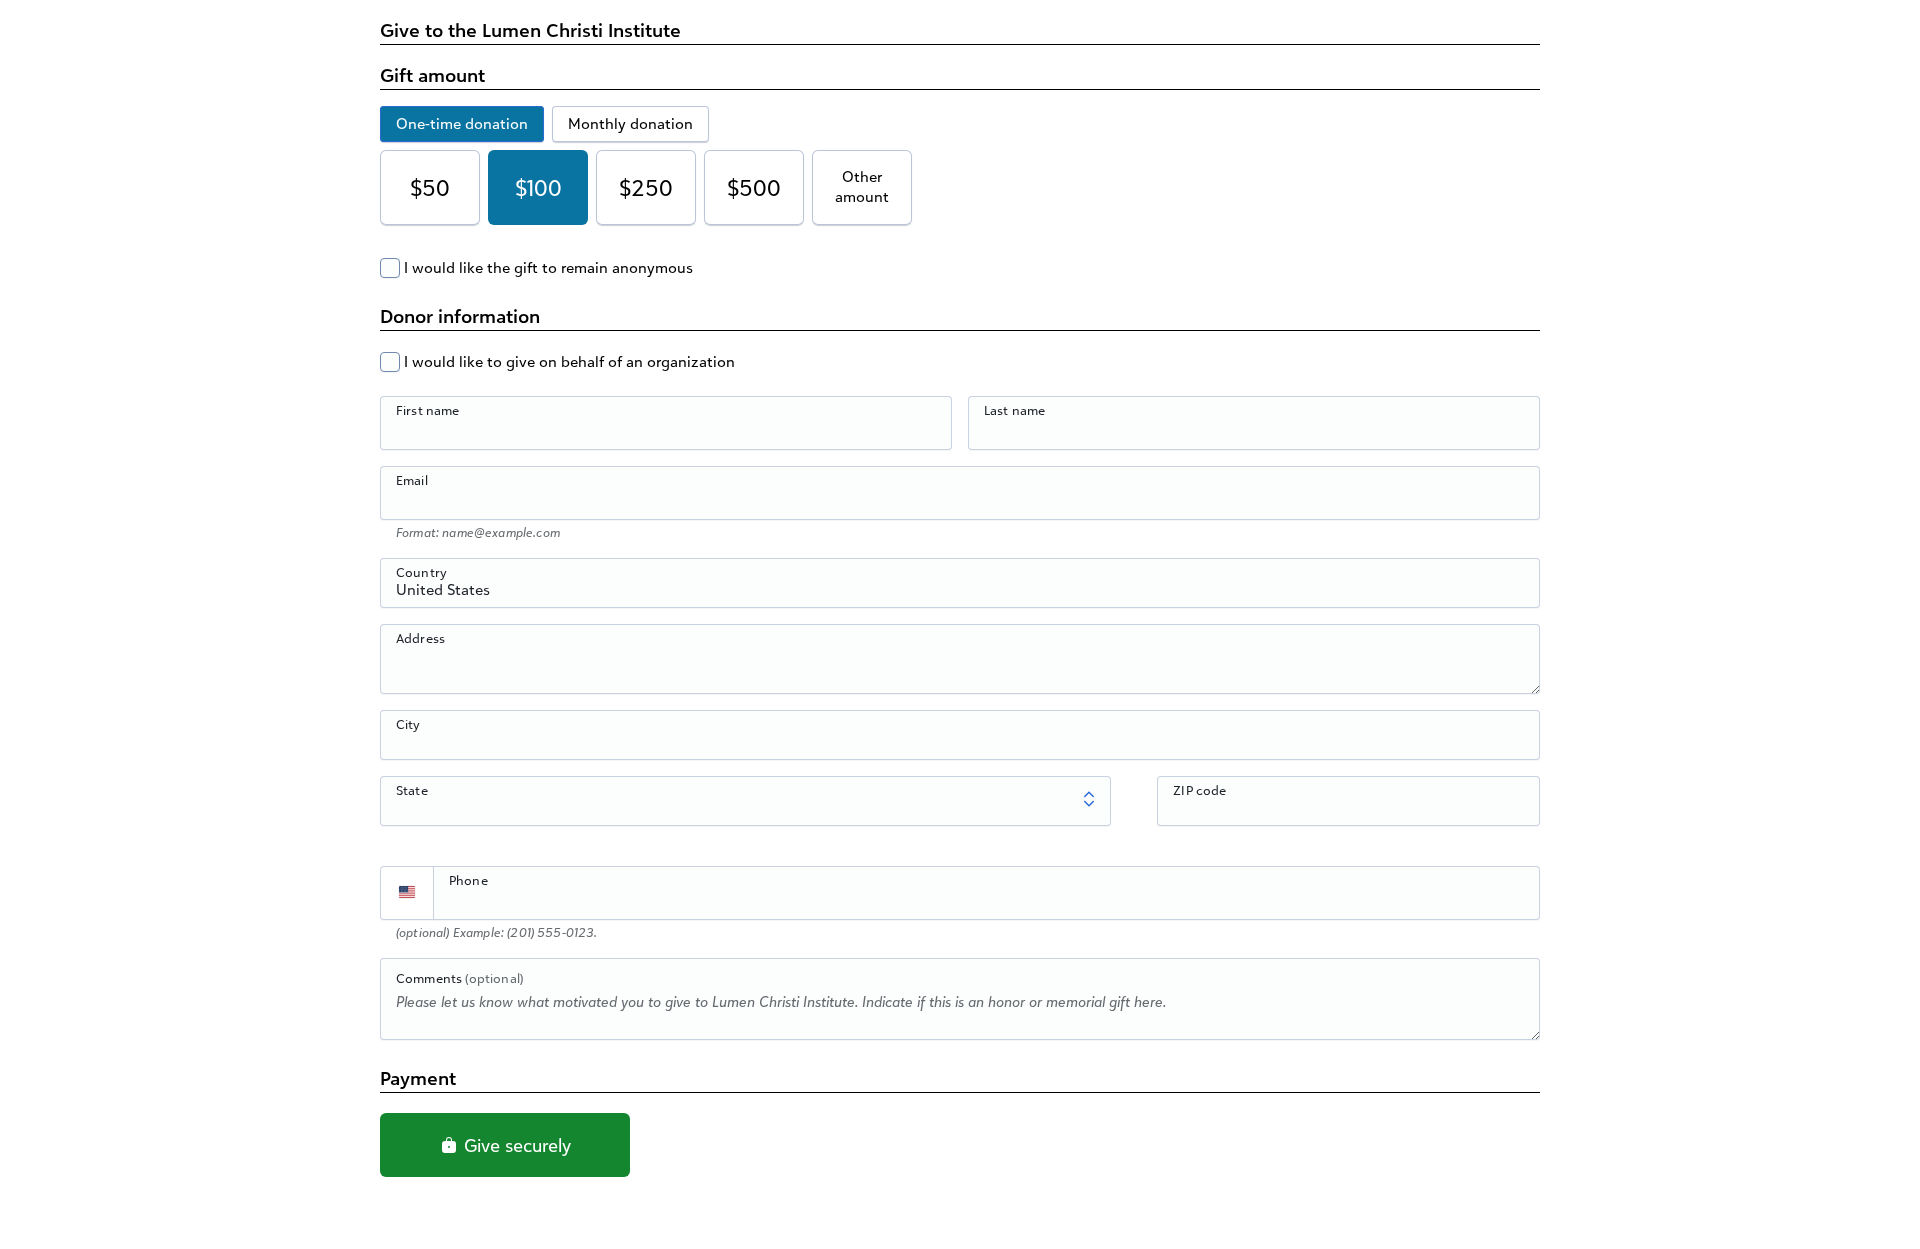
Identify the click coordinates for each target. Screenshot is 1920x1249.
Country (421, 572)
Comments (459, 978)
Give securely (515, 1145)
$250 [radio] (646, 187)
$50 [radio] (430, 187)
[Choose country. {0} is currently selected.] (407, 893)
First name (428, 410)
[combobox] (960, 594)
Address (420, 638)
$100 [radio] (538, 187)
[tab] (462, 124)
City (408, 724)
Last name (1014, 410)
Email (412, 480)
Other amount (862, 186)
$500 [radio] (754, 187)
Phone (468, 880)
